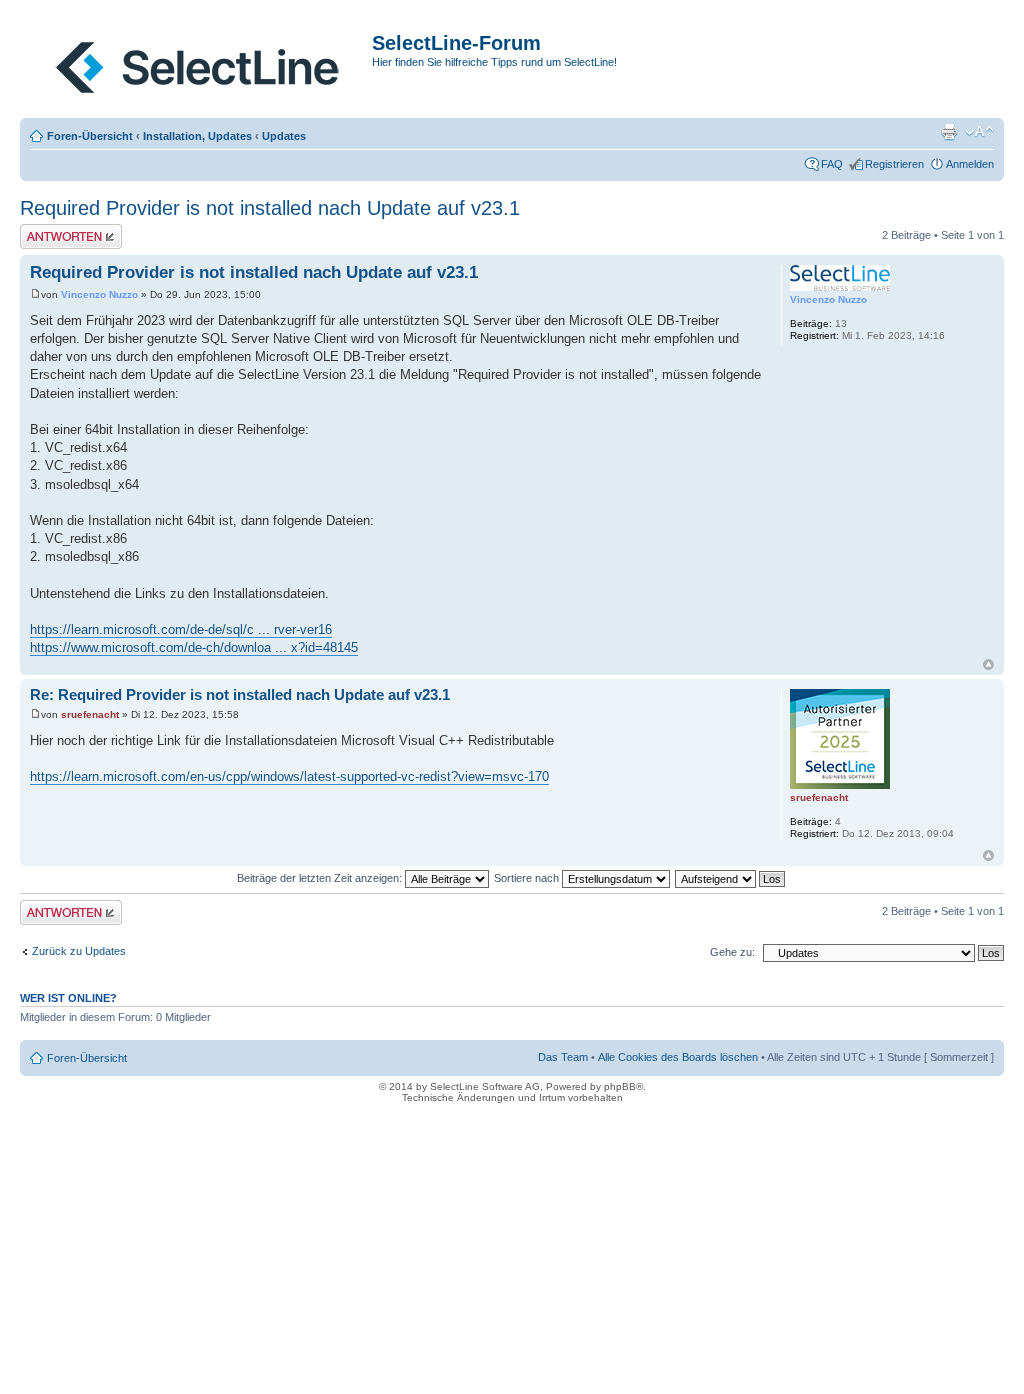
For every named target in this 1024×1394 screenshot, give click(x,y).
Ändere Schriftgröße (979, 132)
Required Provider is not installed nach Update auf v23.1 (270, 208)
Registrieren (894, 164)
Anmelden (970, 164)
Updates (284, 136)
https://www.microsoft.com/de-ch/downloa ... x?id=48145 (194, 647)
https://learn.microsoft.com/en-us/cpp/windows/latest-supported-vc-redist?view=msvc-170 (289, 776)
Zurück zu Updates (79, 951)
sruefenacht (90, 714)
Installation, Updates (197, 136)
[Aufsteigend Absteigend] (731, 878)
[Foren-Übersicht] (198, 63)
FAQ (832, 164)
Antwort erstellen (60, 230)
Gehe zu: (732, 952)
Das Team (563, 1057)
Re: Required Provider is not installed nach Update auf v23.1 (240, 694)
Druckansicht (949, 132)
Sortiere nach (528, 878)
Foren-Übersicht (90, 136)
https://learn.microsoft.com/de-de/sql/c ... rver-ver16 (181, 629)
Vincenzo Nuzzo (99, 294)
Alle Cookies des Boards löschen (678, 1057)
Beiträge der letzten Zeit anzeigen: (321, 878)
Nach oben (988, 664)
